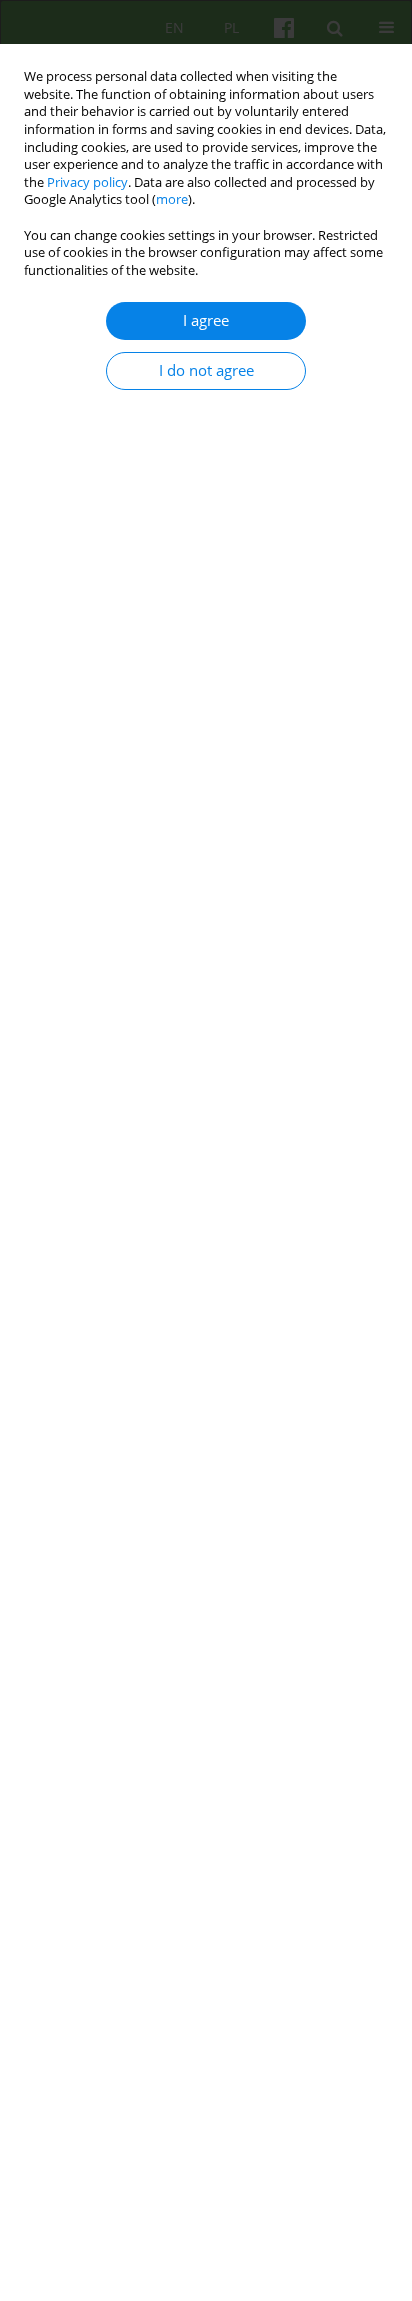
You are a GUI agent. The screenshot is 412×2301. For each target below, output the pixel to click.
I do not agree (206, 370)
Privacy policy (87, 182)
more (172, 199)
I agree (206, 320)
